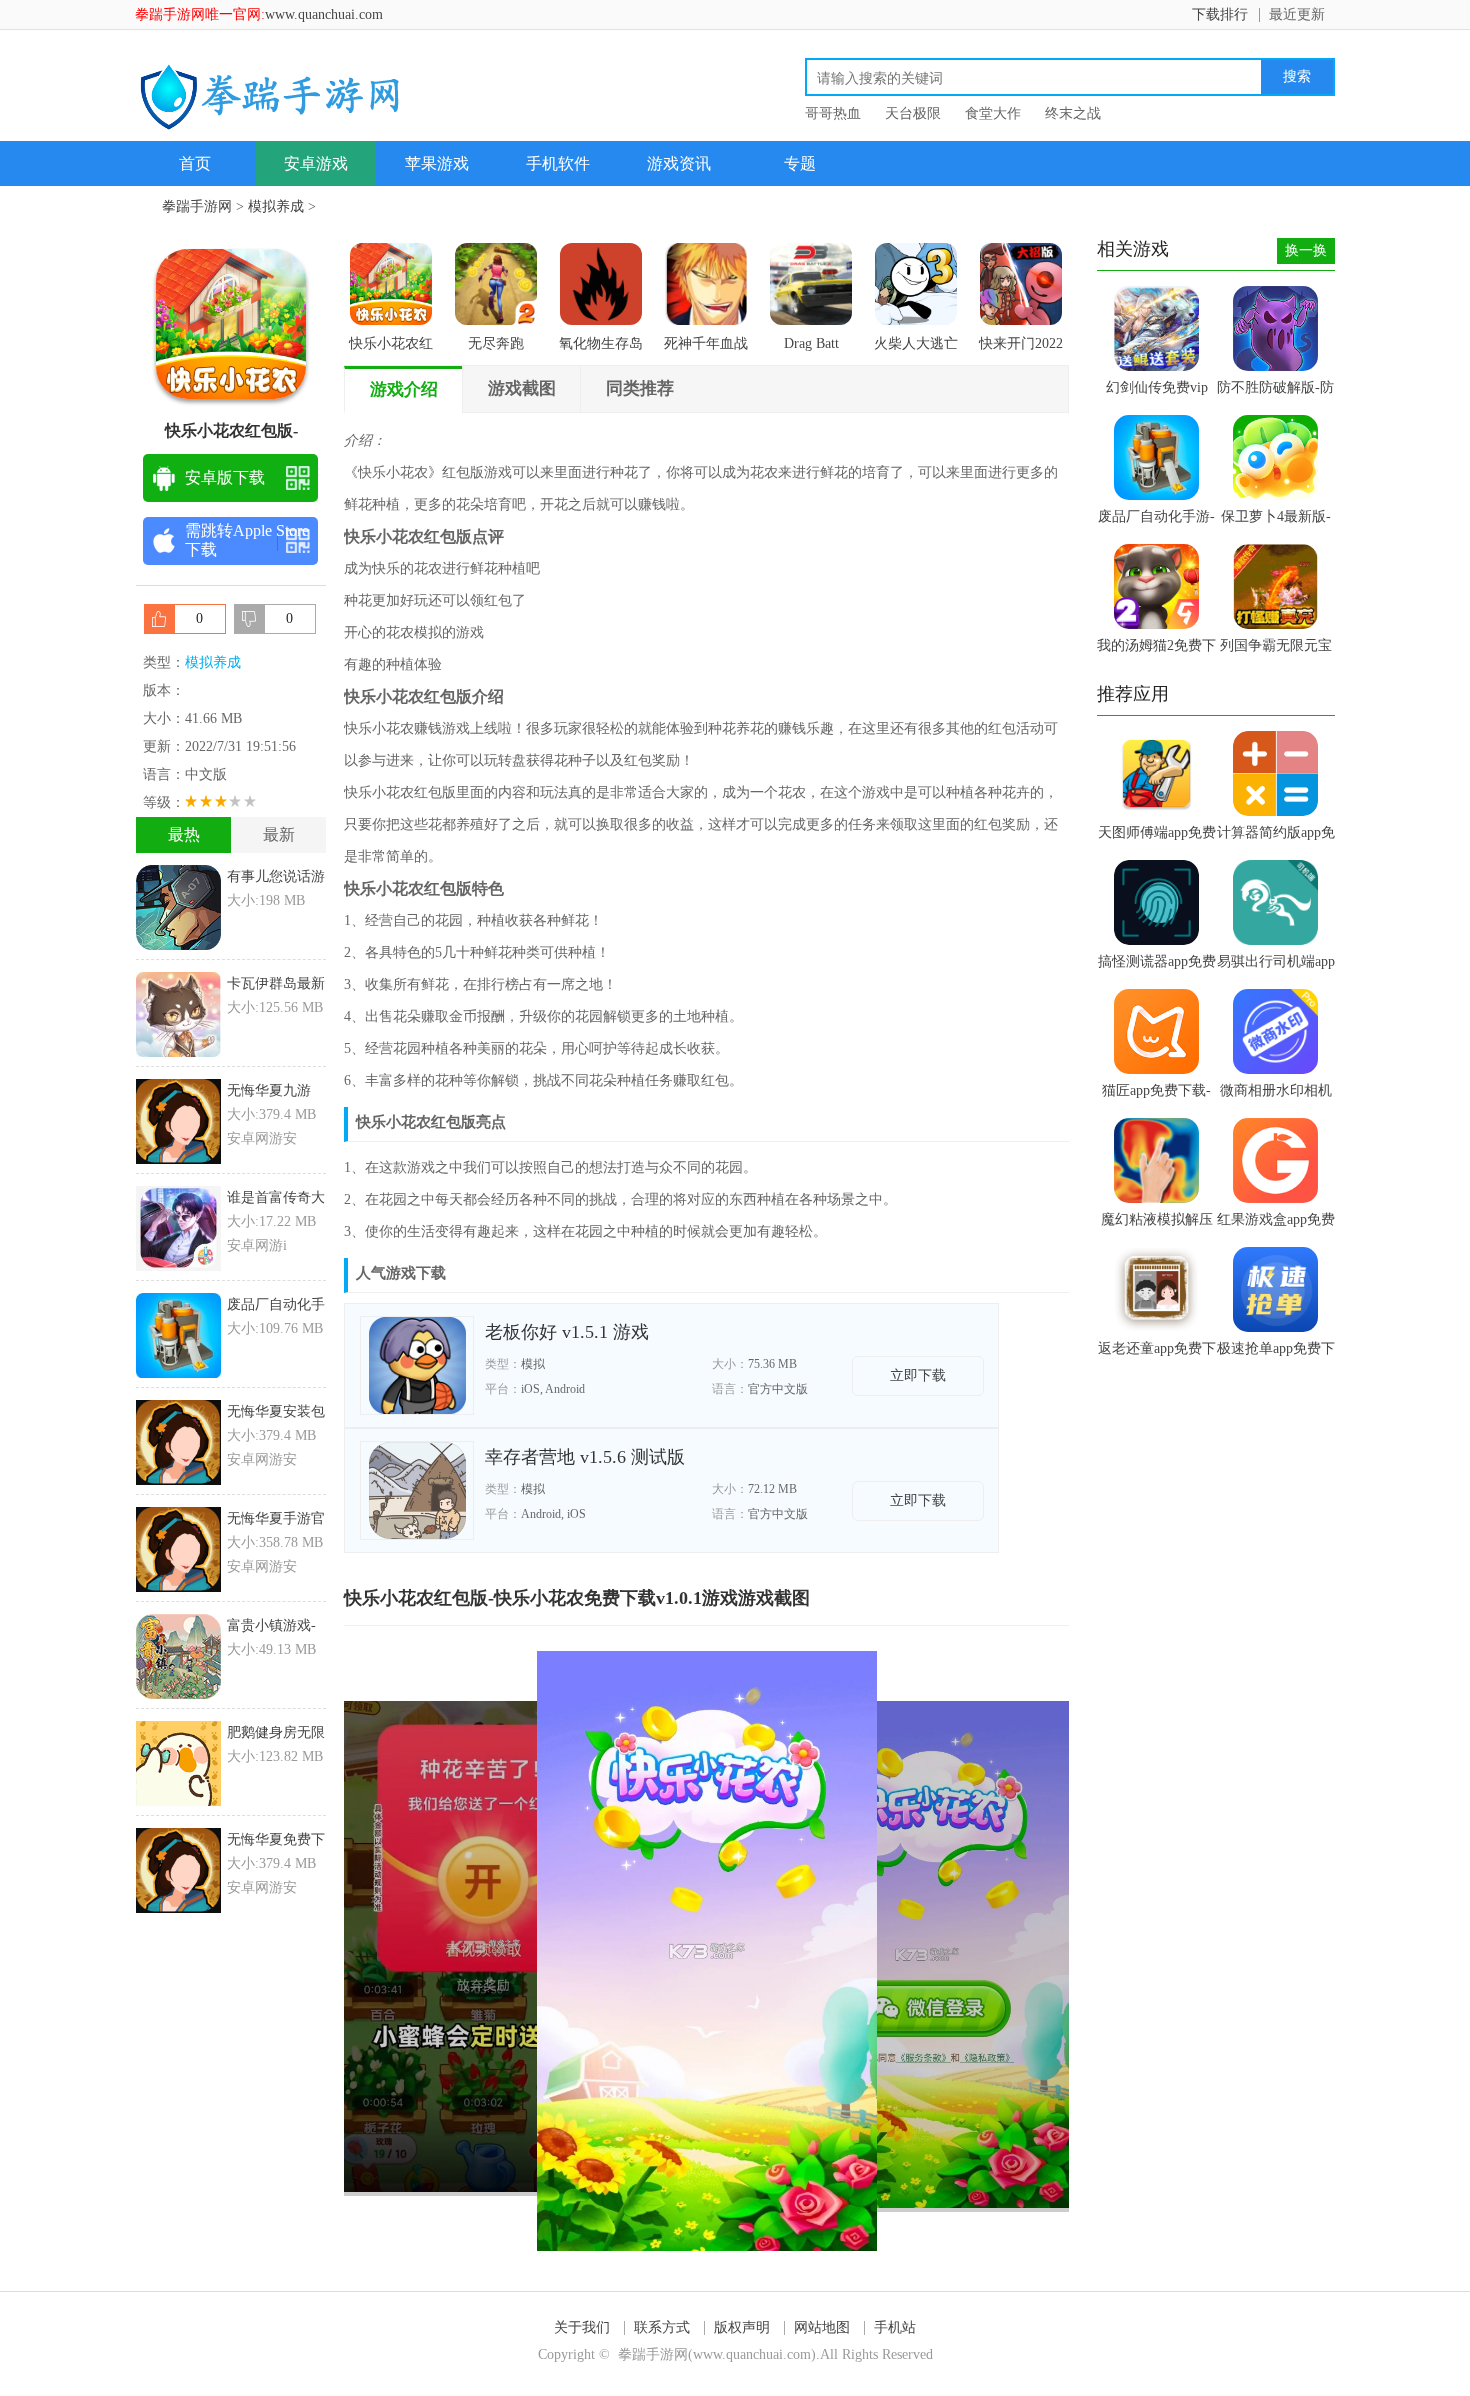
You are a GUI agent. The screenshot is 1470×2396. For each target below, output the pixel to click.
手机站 (895, 2327)
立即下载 (918, 1375)
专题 (800, 163)
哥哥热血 (833, 113)
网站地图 (822, 2327)
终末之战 (1073, 113)
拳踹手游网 (197, 206)
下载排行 (1220, 14)
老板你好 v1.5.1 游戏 (567, 1332)
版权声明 (742, 2327)
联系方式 (662, 2327)
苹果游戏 (437, 163)
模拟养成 (276, 206)
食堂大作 (993, 113)
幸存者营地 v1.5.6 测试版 (585, 1457)
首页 (195, 163)
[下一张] (888, 1951)
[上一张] (525, 1951)
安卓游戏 (316, 163)
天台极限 (913, 113)
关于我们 (582, 2327)
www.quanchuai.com (324, 14)
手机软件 (558, 163)
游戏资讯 (679, 163)
